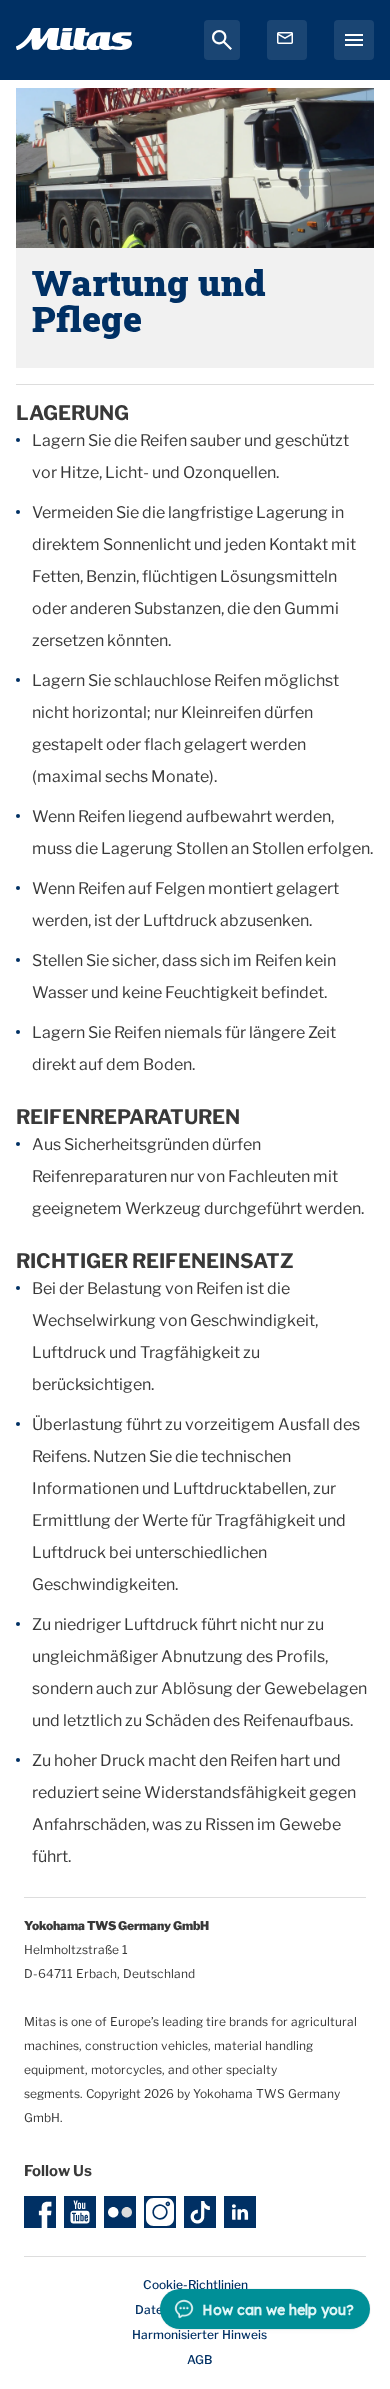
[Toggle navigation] (354, 40)
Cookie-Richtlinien (195, 2284)
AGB (199, 2359)
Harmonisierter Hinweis (199, 2334)
